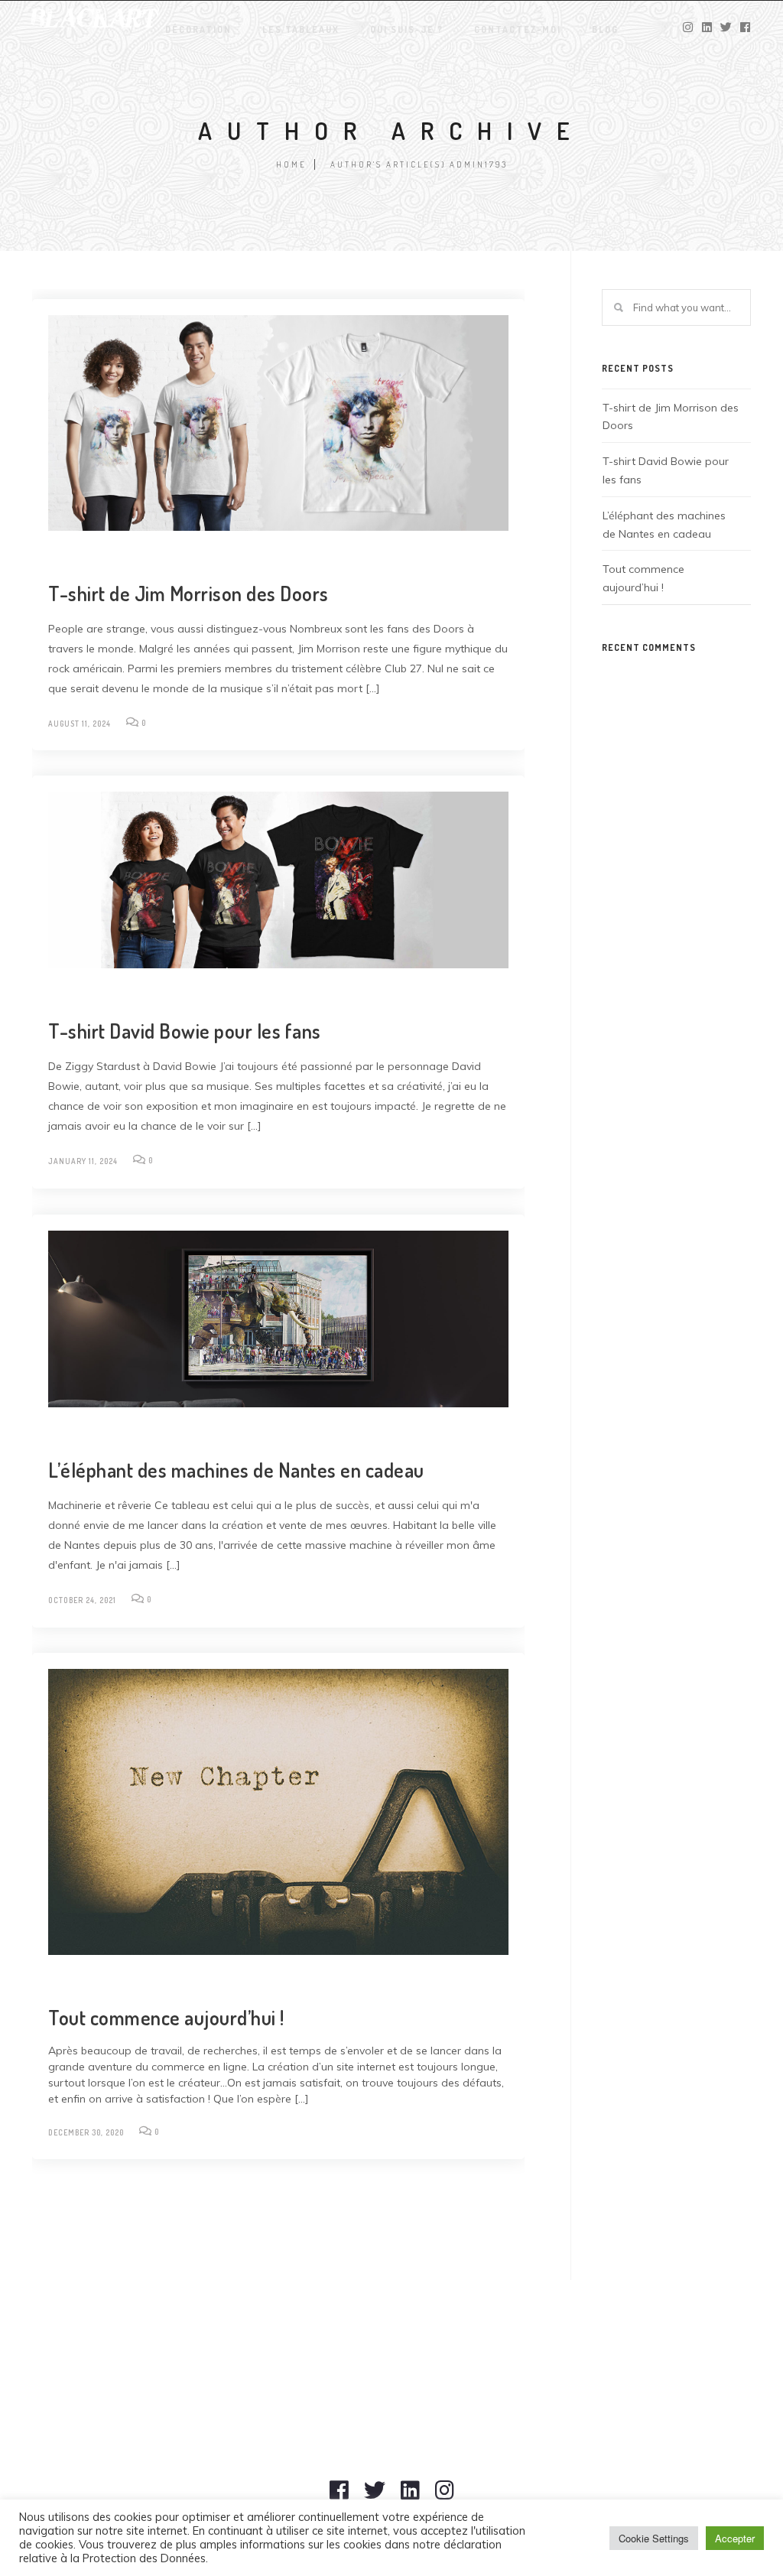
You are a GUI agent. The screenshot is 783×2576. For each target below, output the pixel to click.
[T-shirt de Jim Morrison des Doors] (278, 423)
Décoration (198, 29)
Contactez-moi (518, 29)
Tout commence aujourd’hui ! (166, 2017)
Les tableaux (301, 29)
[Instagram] (445, 2497)
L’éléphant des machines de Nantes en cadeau (236, 1470)
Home (291, 164)
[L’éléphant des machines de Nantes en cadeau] (278, 1319)
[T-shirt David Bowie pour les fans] (278, 880)
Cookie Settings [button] (654, 2538)
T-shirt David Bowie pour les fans (185, 1031)
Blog (605, 29)
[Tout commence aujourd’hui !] (278, 1812)
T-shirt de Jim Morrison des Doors (188, 593)
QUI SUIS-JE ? (407, 29)
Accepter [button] (735, 2538)
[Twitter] (375, 2497)
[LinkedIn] (410, 2497)
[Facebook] (339, 2497)
